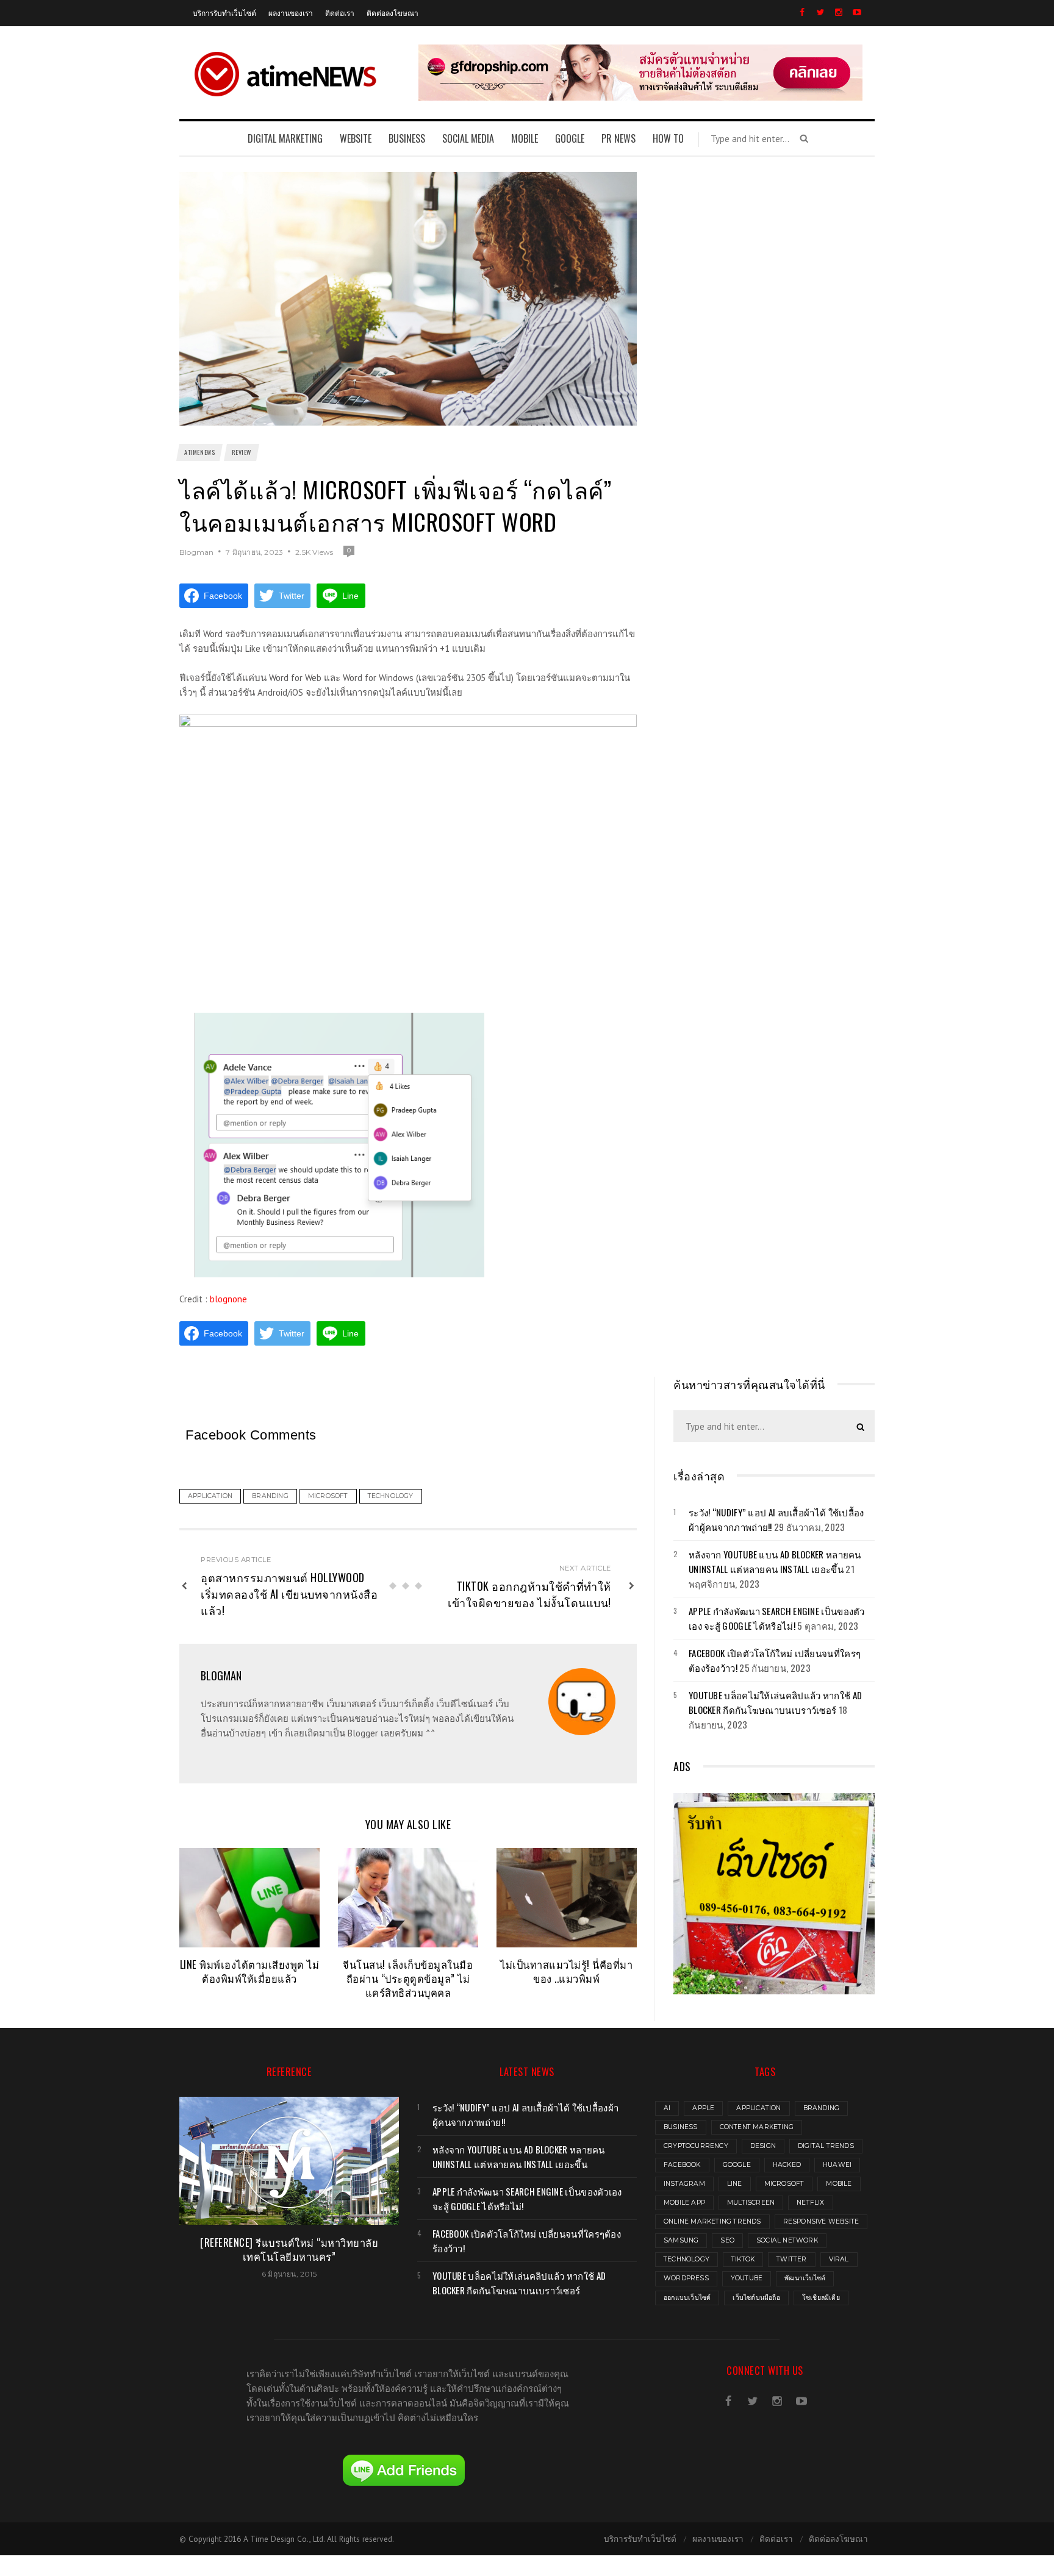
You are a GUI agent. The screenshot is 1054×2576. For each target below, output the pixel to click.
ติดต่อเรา (340, 12)
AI (667, 2108)
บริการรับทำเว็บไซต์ (224, 12)
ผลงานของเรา (291, 12)
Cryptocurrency (696, 2146)
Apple (703, 2108)
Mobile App (684, 2203)
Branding (822, 2108)
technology (687, 2259)
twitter (791, 2259)
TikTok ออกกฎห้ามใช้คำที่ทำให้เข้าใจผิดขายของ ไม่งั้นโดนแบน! (529, 1594)
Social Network (787, 2240)
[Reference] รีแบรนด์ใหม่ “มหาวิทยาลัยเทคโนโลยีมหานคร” (289, 2249)
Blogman (196, 552)
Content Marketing (757, 2127)
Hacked (787, 2165)
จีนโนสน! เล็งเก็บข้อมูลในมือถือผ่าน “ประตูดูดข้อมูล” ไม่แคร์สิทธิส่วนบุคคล (408, 1978)
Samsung (681, 2240)
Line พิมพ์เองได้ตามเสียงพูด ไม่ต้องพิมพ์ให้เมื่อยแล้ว (250, 1971)
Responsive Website (821, 2221)
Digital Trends (826, 2146)
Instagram (684, 2184)
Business (681, 2127)
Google (737, 2165)
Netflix (810, 2203)
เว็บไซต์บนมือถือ (756, 2298)
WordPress (686, 2278)
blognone (228, 1299)
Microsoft (784, 2184)
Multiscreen (751, 2203)
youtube (747, 2278)
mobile (839, 2184)
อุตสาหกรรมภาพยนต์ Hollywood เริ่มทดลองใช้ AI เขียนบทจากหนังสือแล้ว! (289, 1594)
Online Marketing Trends (712, 2221)
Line (735, 2184)
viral (839, 2259)
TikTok (743, 2259)
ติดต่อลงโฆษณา (393, 12)
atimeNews (199, 452)
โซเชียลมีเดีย (821, 2298)
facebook (682, 2165)
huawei (837, 2165)
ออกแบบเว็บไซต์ (687, 2298)
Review (242, 452)
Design (763, 2146)
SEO (727, 2240)
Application (758, 2108)
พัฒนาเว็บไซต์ (805, 2278)
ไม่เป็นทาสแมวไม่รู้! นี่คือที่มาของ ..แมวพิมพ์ (566, 1971)
